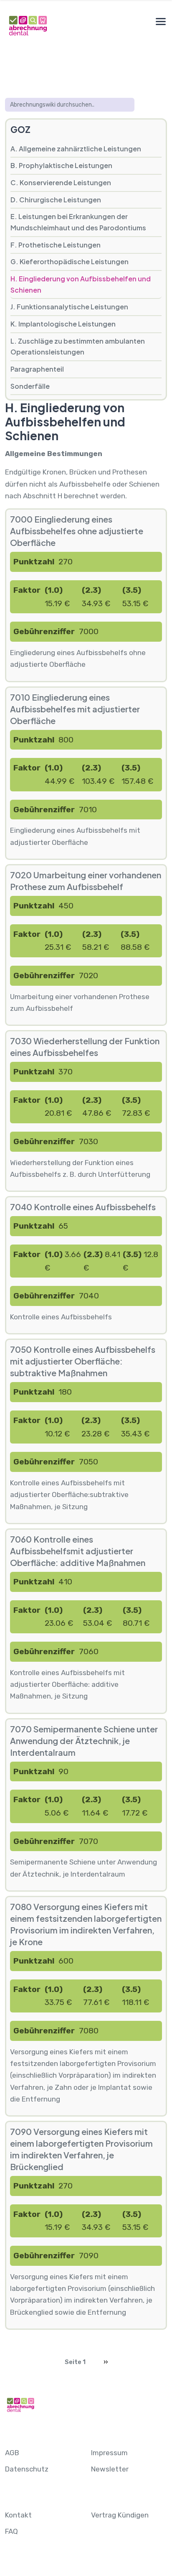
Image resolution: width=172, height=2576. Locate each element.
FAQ (11, 2531)
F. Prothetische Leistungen (56, 245)
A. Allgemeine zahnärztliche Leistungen (76, 149)
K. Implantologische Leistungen (63, 324)
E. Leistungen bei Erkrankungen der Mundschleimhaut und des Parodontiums (78, 222)
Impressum (109, 2453)
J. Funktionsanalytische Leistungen (69, 307)
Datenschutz (27, 2469)
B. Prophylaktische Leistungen (61, 165)
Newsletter (110, 2469)
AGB (12, 2453)
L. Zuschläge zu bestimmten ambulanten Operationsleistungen (78, 347)
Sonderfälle (30, 386)
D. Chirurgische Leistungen (56, 200)
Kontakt (18, 2515)
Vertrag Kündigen (120, 2515)
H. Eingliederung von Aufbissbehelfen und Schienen (81, 284)
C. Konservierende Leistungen (61, 182)
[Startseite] (28, 25)
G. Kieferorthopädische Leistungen (70, 261)
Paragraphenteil (37, 369)
